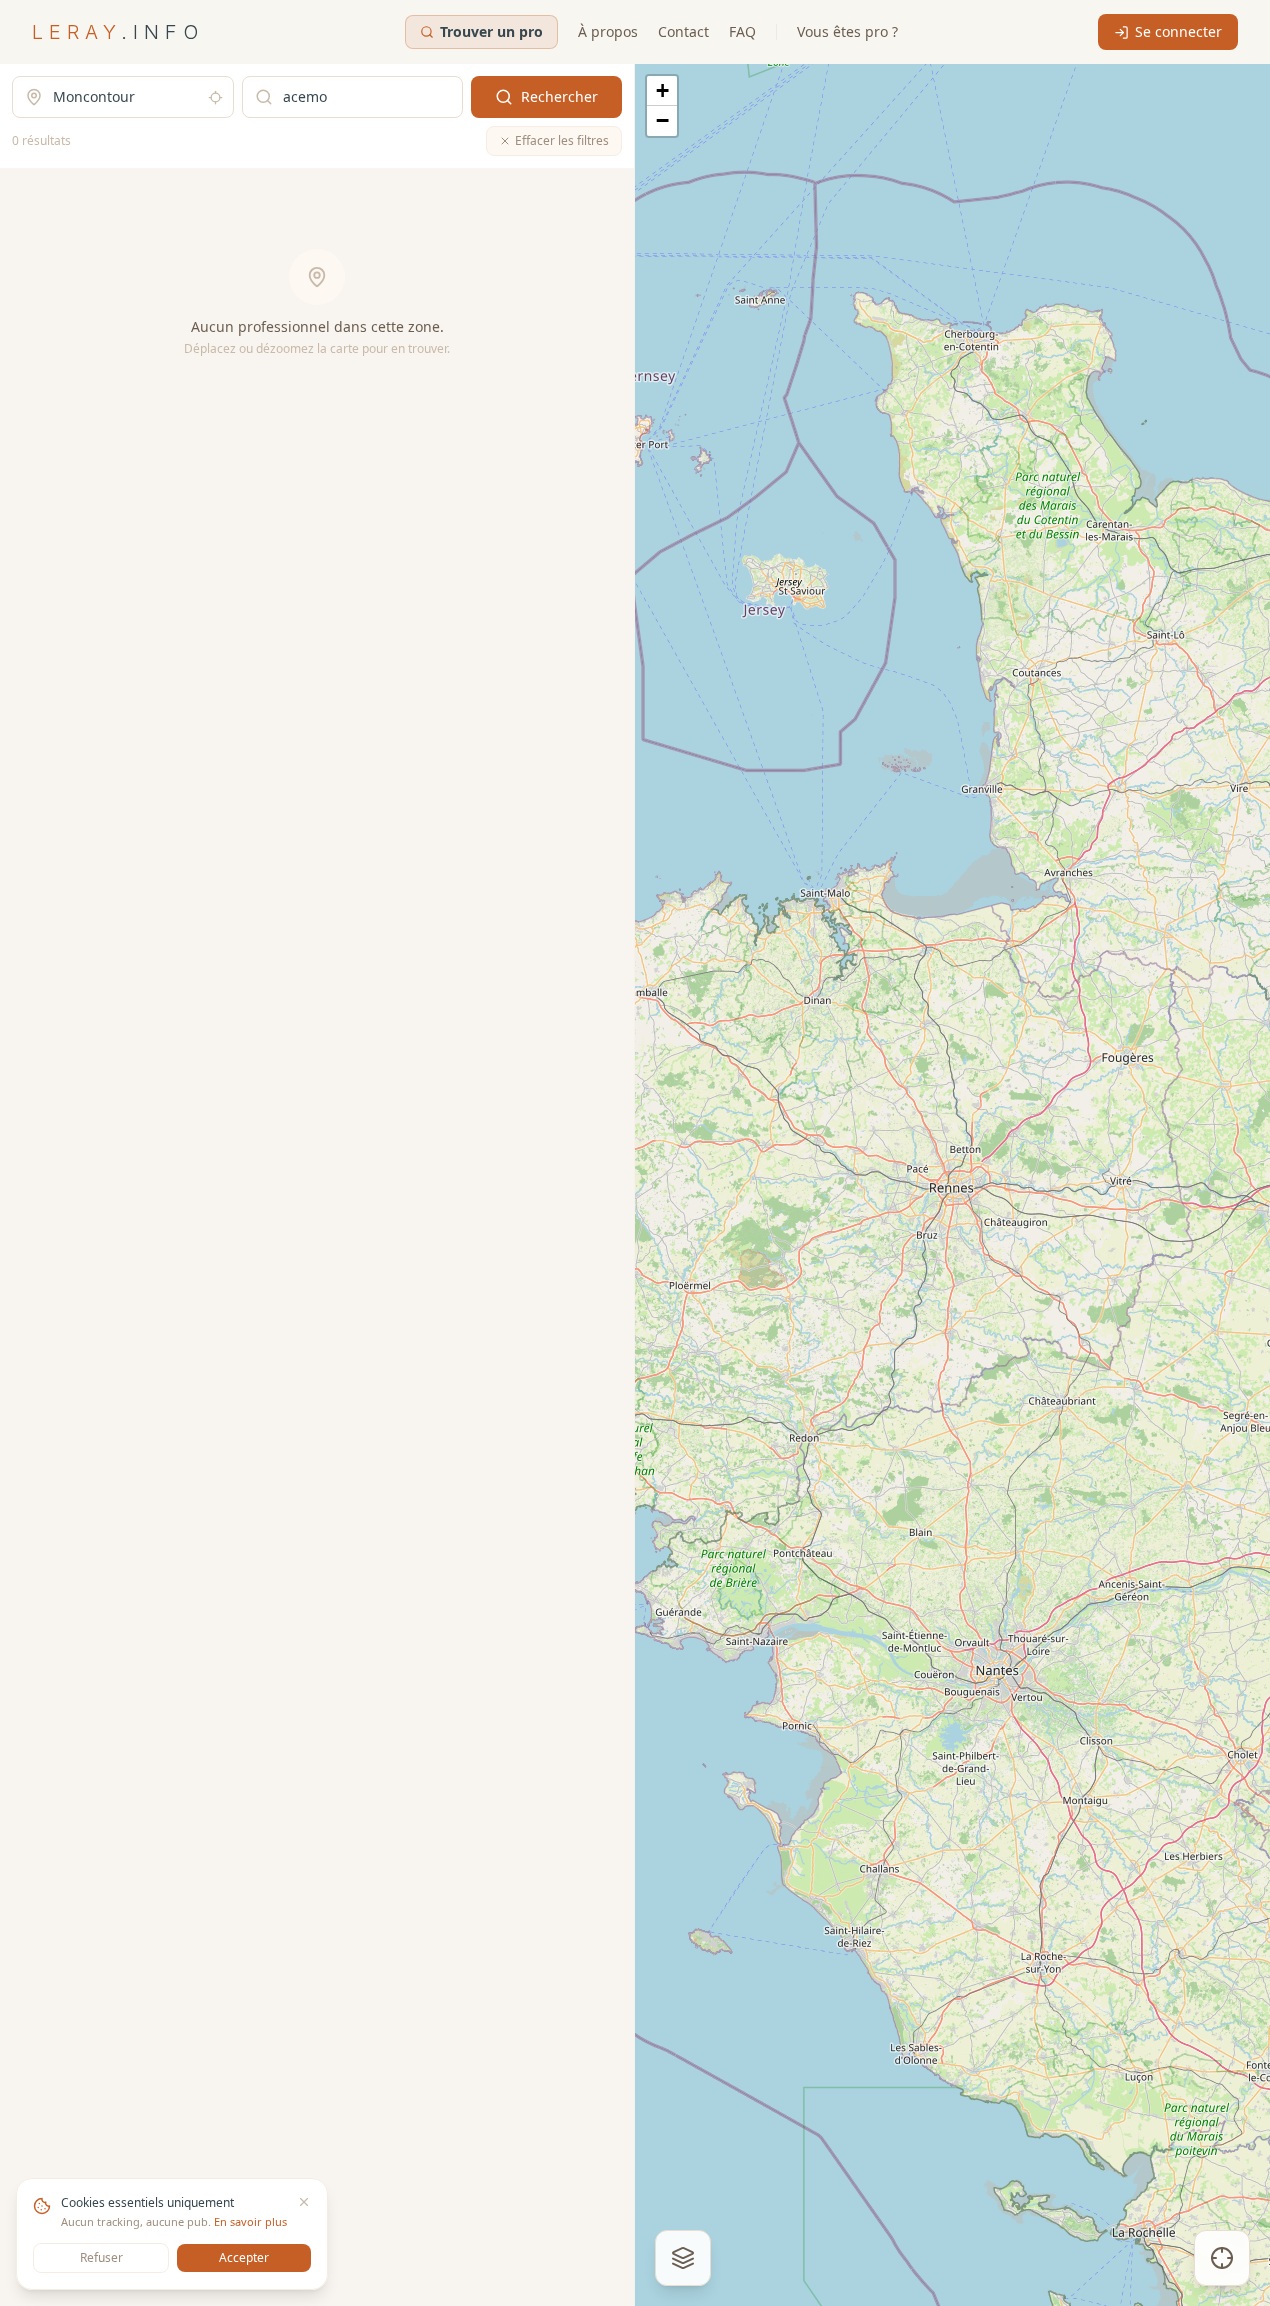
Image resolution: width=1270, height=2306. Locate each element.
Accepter (244, 2257)
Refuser (101, 2257)
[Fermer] (304, 2202)
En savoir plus (250, 2221)
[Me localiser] (1222, 2258)
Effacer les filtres (562, 140)
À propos (608, 31)
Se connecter (1178, 31)
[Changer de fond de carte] (683, 2258)
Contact (683, 31)
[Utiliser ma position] (215, 97)
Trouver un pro (491, 31)
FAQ (742, 31)
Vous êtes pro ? (847, 31)
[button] (662, 91)
